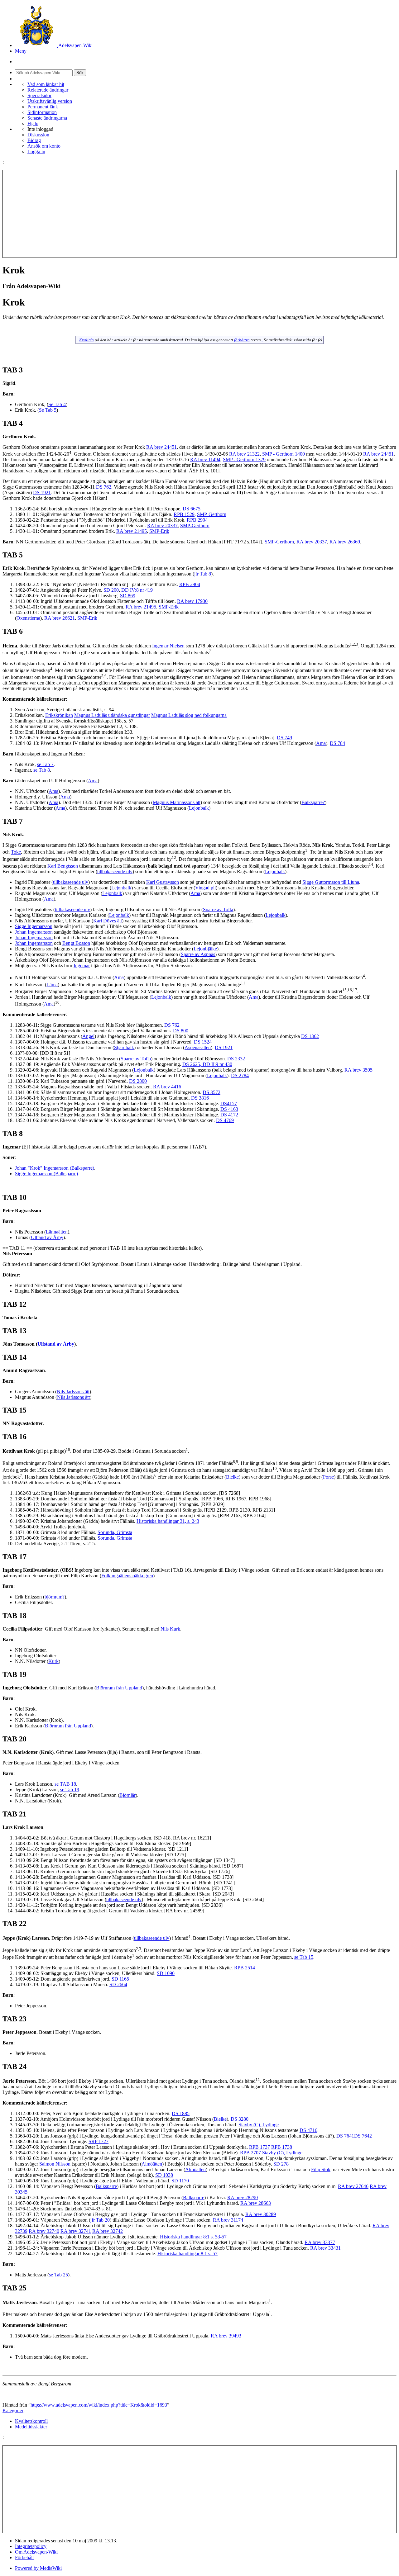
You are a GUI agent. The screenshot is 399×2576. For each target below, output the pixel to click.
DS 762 (104, 487)
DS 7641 (345, 2136)
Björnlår (127, 1795)
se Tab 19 (70, 1790)
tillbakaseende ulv (115, 871)
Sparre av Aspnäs (198, 954)
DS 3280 (240, 2119)
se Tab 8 (42, 770)
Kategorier (13, 2410)
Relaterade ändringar (48, 90)
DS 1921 (42, 492)
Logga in (36, 152)
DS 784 (337, 743)
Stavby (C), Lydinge (259, 2125)
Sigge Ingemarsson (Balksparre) (46, 1174)
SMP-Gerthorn (212, 514)
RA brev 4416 (167, 1087)
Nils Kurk (170, 1629)
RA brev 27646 (353, 2186)
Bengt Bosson (76, 943)
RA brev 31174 (228, 2220)
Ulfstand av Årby (56, 1344)
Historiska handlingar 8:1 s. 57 (187, 2254)
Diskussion (38, 135)
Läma (52, 985)
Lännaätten (57, 1232)
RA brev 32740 (44, 2231)
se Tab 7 (45, 764)
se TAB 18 (65, 1784)
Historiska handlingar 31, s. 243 (168, 1521)
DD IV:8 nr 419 (137, 590)
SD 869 (128, 596)
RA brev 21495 (132, 531)
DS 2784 (240, 1075)
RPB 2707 (250, 2153)
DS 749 (284, 738)
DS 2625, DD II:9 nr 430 (207, 1064)
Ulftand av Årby (47, 1237)
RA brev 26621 (60, 618)
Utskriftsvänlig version (50, 101)
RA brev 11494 (205, 459)
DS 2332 (236, 1059)
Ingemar (82, 966)
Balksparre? (313, 802)
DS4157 (229, 1103)
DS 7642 (363, 2136)
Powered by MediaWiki (38, 2568)
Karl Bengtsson (63, 866)
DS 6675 (192, 509)
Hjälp (33, 123)
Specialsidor (39, 95)
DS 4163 (229, 1109)
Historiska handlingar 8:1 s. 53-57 (193, 2237)
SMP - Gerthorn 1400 (284, 454)
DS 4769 (225, 1120)
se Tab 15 (304, 1957)
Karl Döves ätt (108, 921)
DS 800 (181, 1031)
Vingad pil (205, 888)
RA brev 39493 (226, 2336)
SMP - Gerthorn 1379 (244, 459)
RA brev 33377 (320, 2242)
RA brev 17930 (192, 601)
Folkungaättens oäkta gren (127, 1576)
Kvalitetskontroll (31, 2421)
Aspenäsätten (198, 1047)
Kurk (53, 1661)
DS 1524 (203, 1042)
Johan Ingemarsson (34, 932)
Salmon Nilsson (55, 2164)
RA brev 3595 (358, 1070)
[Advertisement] (199, 214)
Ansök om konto (44, 146)
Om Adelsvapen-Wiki (36, 2552)
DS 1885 (181, 2113)
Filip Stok (321, 2169)
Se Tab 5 (48, 410)
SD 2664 (118, 1984)
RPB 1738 (282, 2147)
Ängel (88, 1036)
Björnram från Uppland (119, 1688)
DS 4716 (308, 2130)
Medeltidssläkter (31, 2427)
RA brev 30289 (261, 2214)
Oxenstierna (28, 618)
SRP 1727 (99, 2141)
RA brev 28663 (256, 2203)
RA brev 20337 (162, 526)
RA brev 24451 (161, 447)
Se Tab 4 (57, 404)
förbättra (242, 340)
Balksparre (106, 2186)
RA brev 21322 (244, 454)
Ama (321, 743)
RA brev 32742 (108, 2231)
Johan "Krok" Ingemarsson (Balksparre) (55, 1168)
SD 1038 (164, 2175)
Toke (16, 852)
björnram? (55, 1597)
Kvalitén (87, 340)
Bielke (232, 1477)
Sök (80, 73)
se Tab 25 (58, 2275)
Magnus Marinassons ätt (177, 802)
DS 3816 (200, 1098)
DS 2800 (138, 1081)
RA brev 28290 (243, 2197)
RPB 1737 (260, 2147)
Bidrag (34, 140)
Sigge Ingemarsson (34, 926)
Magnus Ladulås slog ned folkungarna (189, 715)
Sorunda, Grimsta (115, 1532)
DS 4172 (229, 1115)
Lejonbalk (199, 808)
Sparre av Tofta (218, 909)
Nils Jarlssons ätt (73, 1392)
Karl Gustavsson (163, 882)
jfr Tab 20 (100, 2220)
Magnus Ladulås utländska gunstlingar (112, 715)
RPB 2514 (245, 1968)
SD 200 (111, 590)
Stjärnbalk (124, 1047)
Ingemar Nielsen (168, 646)
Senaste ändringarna (47, 118)
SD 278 (281, 2164)
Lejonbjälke (205, 949)
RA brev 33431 (325, 2248)
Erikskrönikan (59, 715)
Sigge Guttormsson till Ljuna (331, 882)
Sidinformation (42, 112)
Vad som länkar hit (46, 84)
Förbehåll (24, 2557)
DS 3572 (212, 1092)
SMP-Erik (159, 531)
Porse (328, 1477)
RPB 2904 (197, 520)
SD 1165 (120, 1979)
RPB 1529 (184, 514)
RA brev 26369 (345, 542)
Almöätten (152, 2164)
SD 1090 (166, 1973)
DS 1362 (310, 1036)
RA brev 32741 (76, 2231)
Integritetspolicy (31, 2546)
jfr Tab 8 (203, 574)
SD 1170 (180, 2181)
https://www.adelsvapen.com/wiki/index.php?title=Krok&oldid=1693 (99, 2405)
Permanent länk (43, 107)
